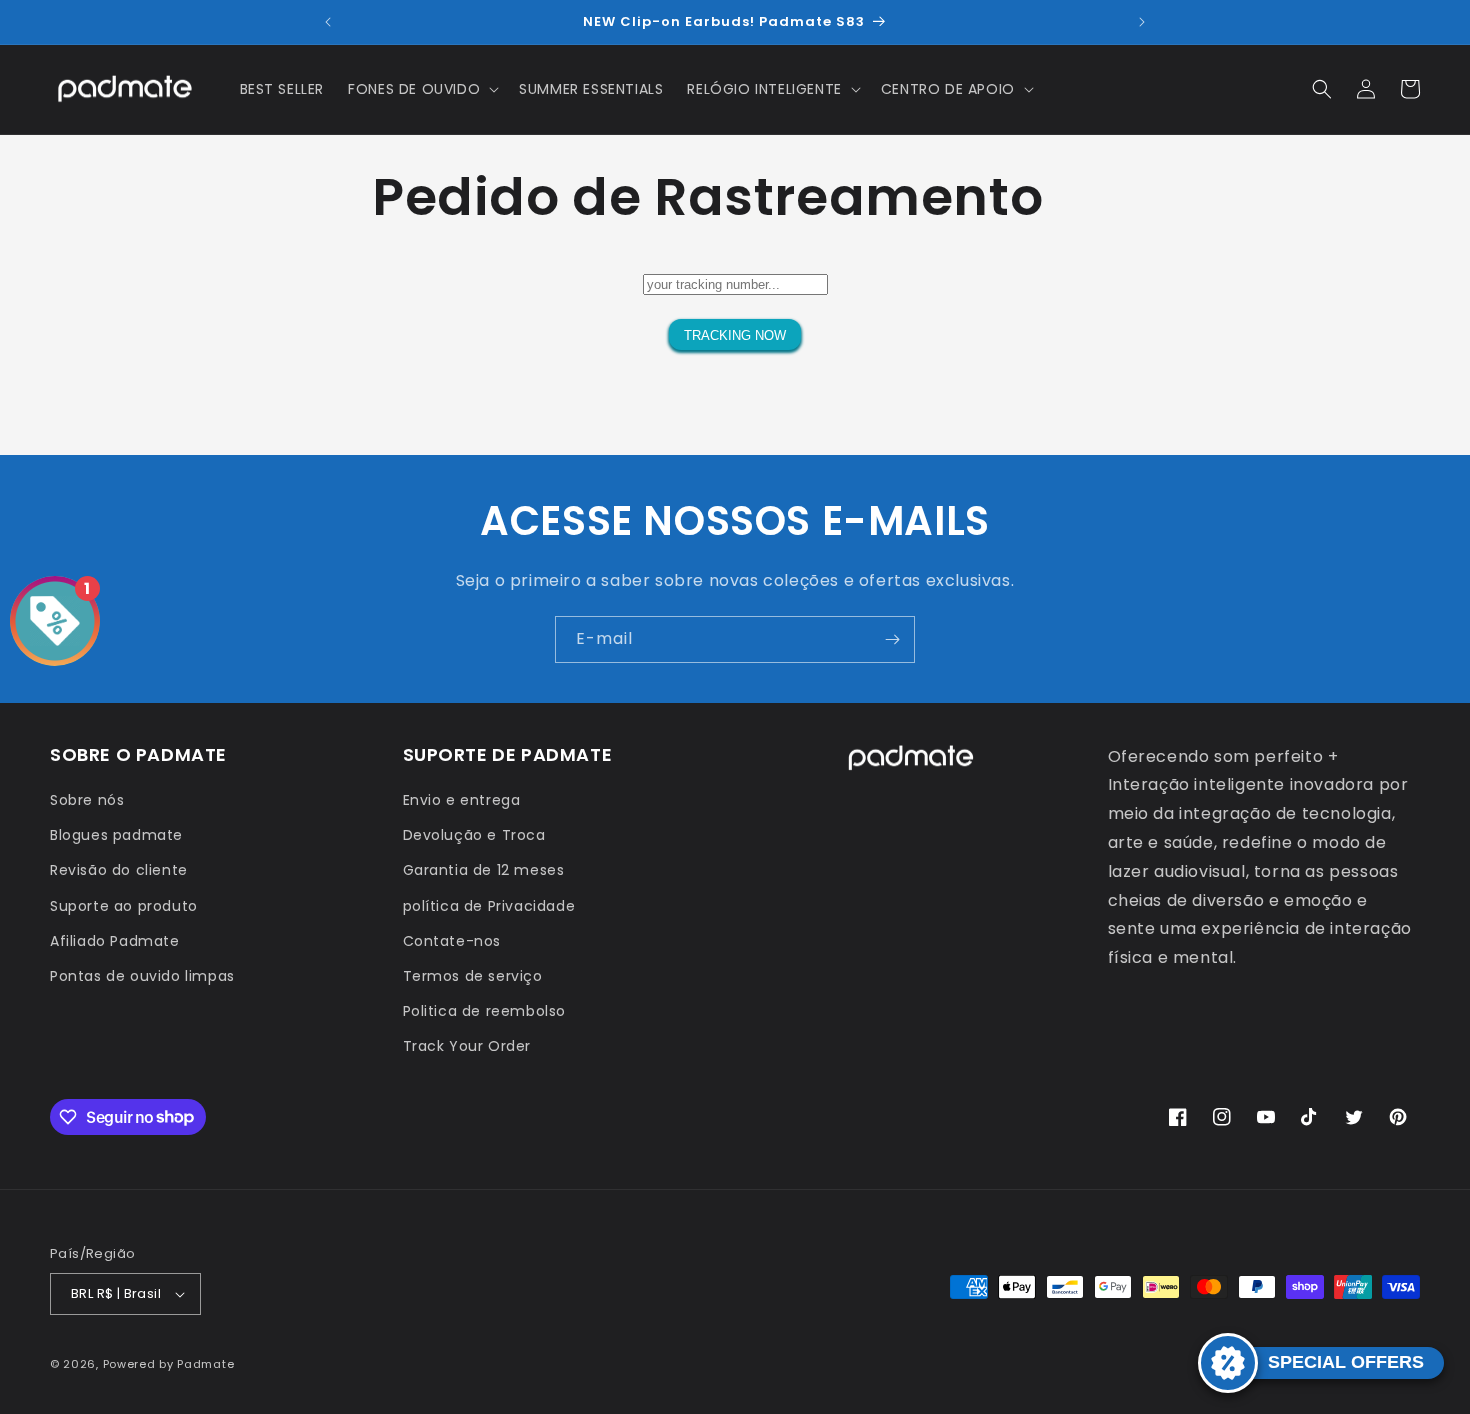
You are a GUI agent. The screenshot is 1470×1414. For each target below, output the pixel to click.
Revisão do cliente (119, 870)
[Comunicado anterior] (328, 22)
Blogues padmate (116, 835)
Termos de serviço (473, 976)
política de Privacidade (489, 906)
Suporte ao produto (124, 906)
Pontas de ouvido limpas (142, 976)
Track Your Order (467, 1046)
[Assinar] (892, 639)
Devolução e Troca (474, 835)
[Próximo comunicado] (1142, 22)
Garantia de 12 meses (484, 870)
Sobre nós (87, 800)
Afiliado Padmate (115, 941)
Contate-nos (452, 941)
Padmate (205, 1364)
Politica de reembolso (485, 1011)
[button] (421, 89)
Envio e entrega (462, 800)
